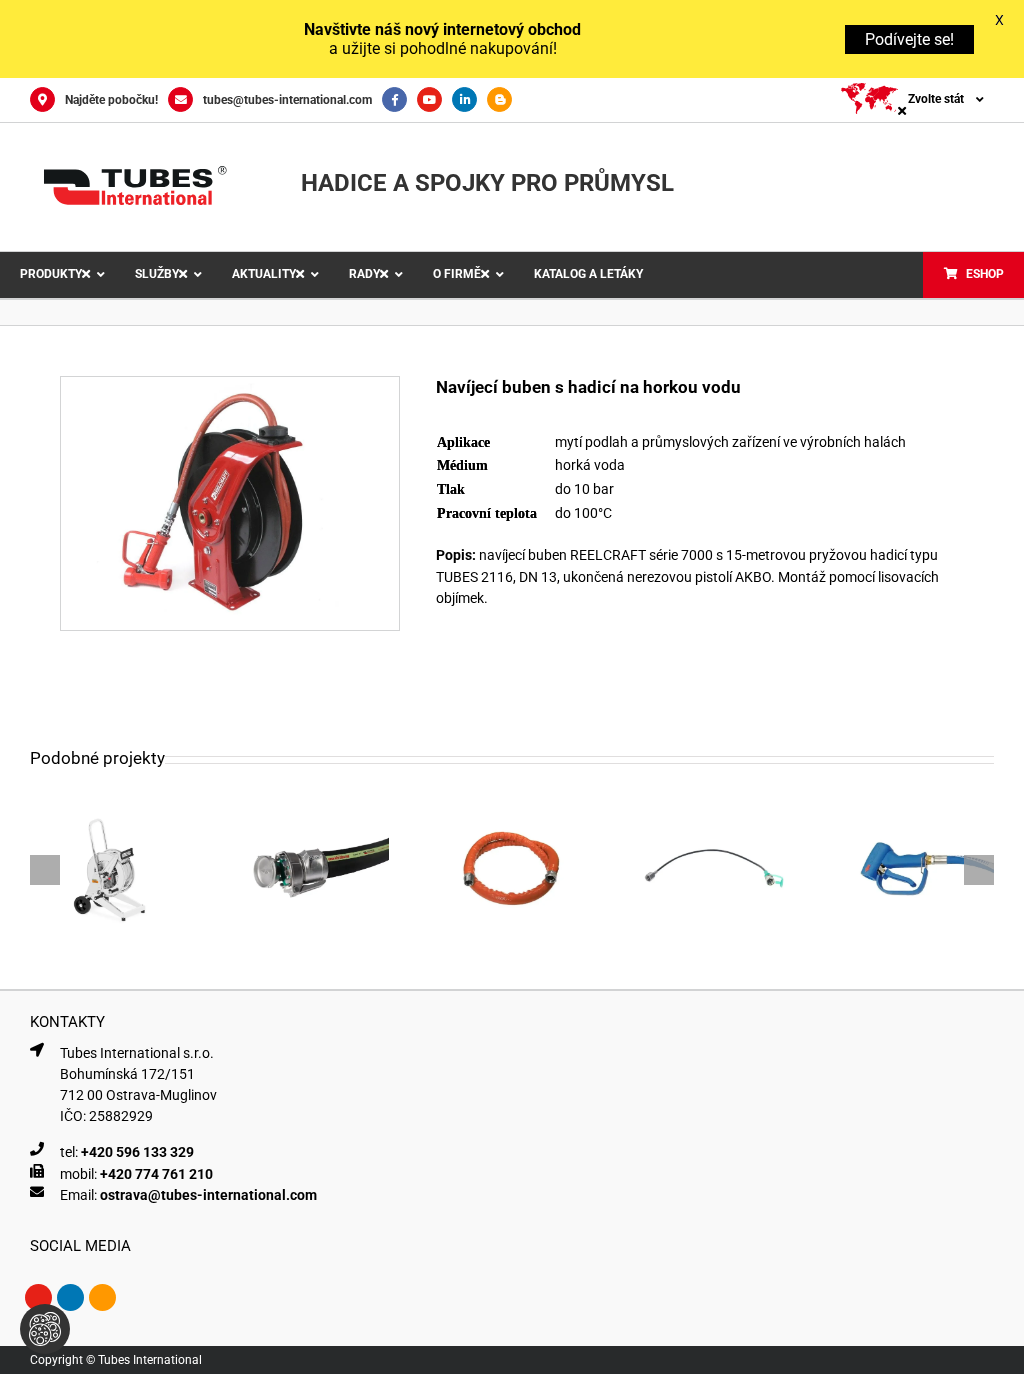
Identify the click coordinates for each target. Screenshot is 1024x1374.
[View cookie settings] (45, 1329)
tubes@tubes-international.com (287, 100)
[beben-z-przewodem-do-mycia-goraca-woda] (230, 384)
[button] (45, 870)
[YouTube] (434, 100)
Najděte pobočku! (111, 100)
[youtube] (38, 1297)
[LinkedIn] (469, 100)
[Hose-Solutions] (504, 100)
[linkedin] (70, 1297)
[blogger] (102, 1297)
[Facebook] (399, 100)
